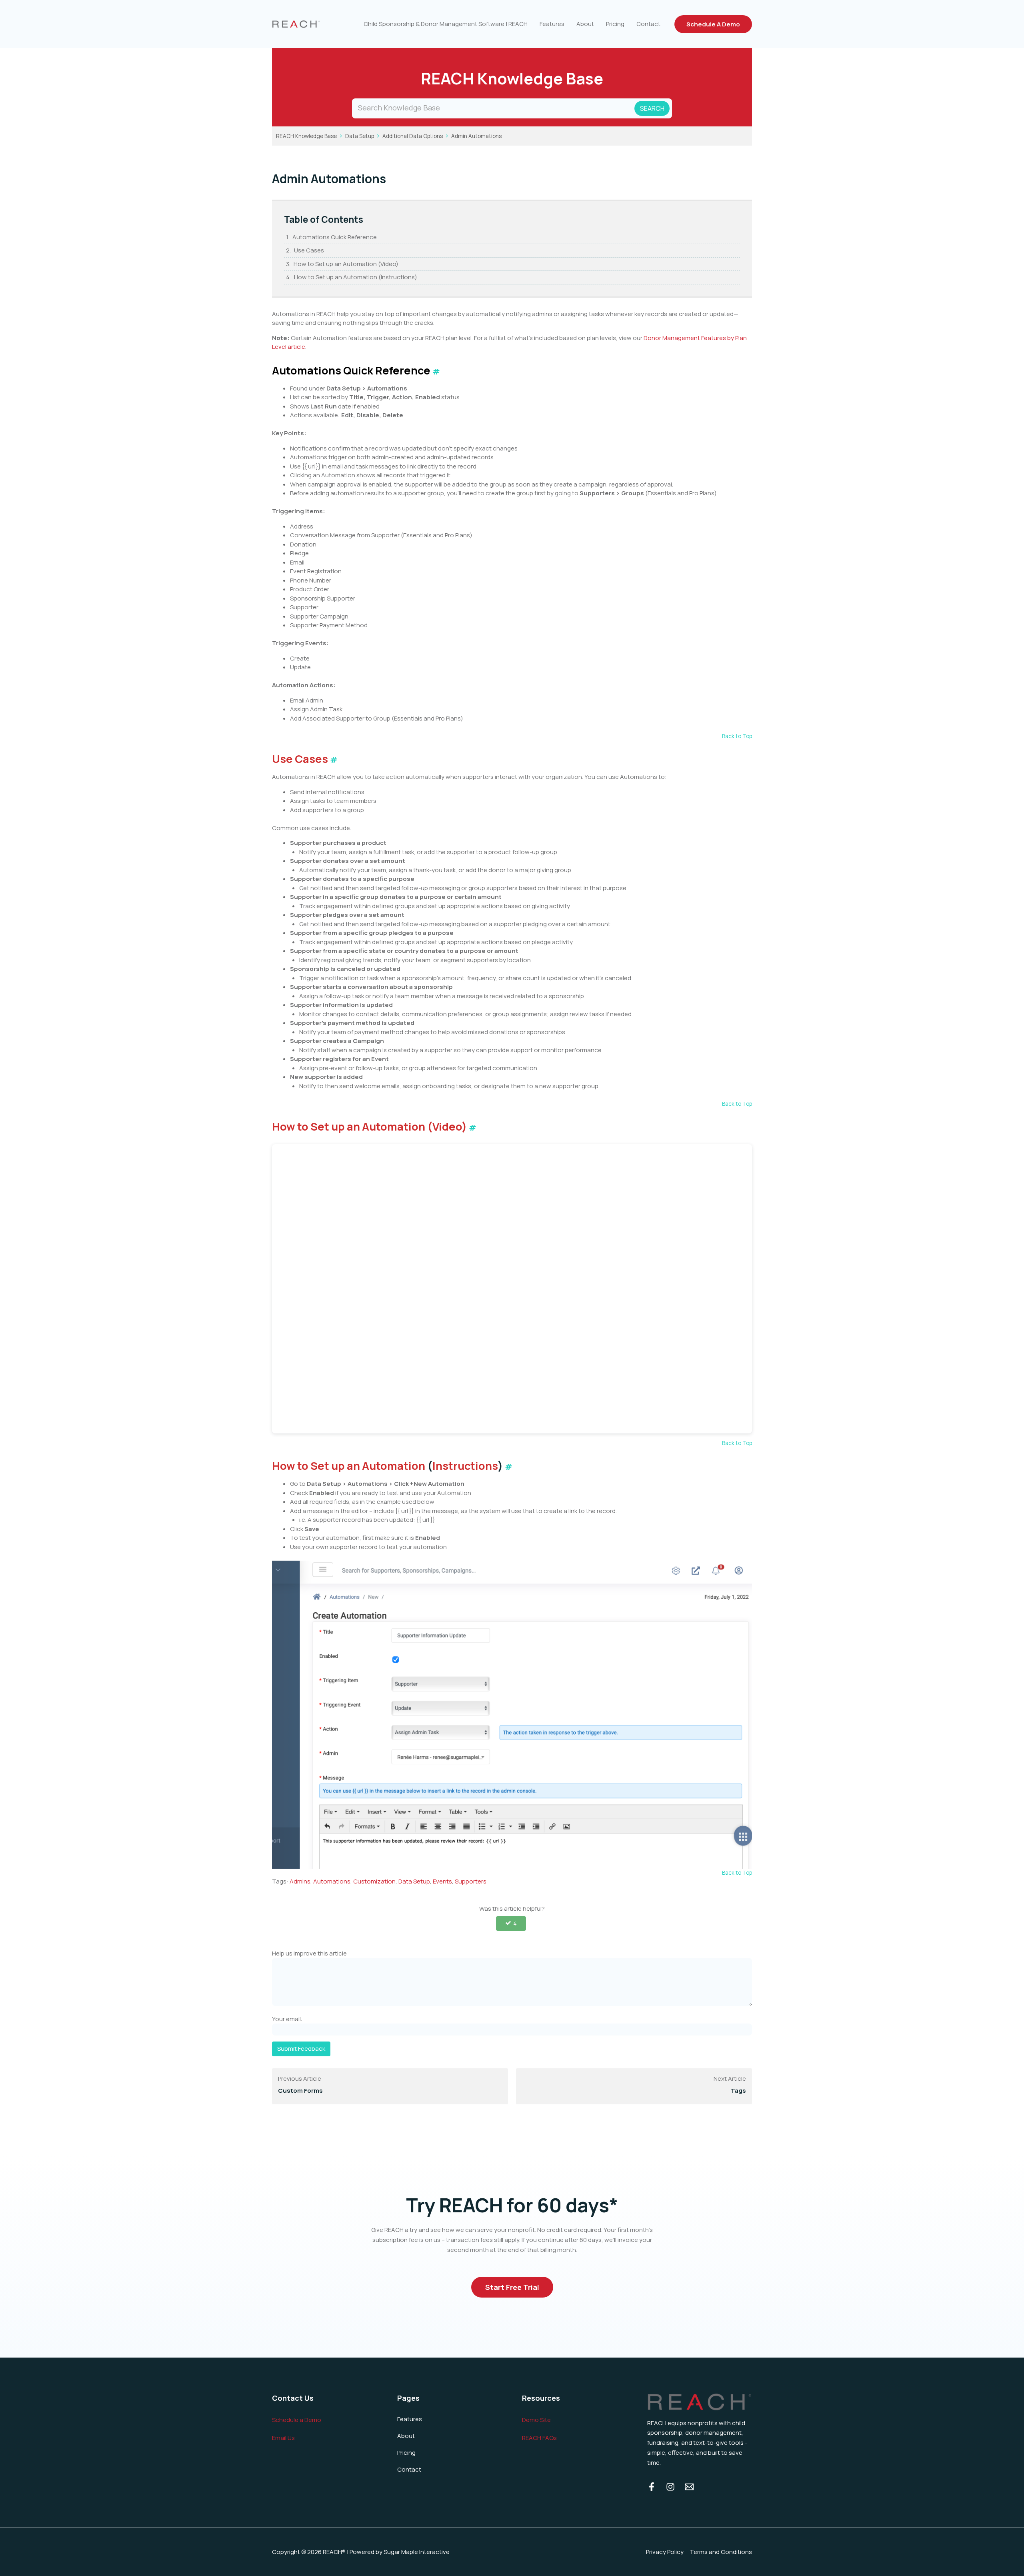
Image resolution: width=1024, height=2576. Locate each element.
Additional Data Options (413, 136)
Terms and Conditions (721, 2552)
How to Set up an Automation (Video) (346, 264)
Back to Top (737, 736)
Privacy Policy (665, 2552)
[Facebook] (652, 2487)
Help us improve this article (309, 1953)
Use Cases (309, 250)
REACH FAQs (539, 2438)
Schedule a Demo (297, 2420)
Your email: (287, 2019)
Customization (374, 1881)
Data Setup (360, 136)
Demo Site (536, 2420)
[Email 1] (689, 2487)
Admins (300, 1881)
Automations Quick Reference (335, 237)
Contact (648, 24)
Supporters (471, 1881)
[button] (713, 24)
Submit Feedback (301, 2049)
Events (442, 1881)
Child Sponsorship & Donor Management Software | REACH (446, 24)
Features (552, 24)
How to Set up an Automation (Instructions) (356, 277)
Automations (332, 1881)
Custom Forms (300, 2091)
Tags (738, 2091)
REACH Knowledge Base (306, 136)
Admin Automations (476, 136)
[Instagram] (670, 2487)
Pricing (615, 24)
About (585, 24)
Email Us (283, 2438)
